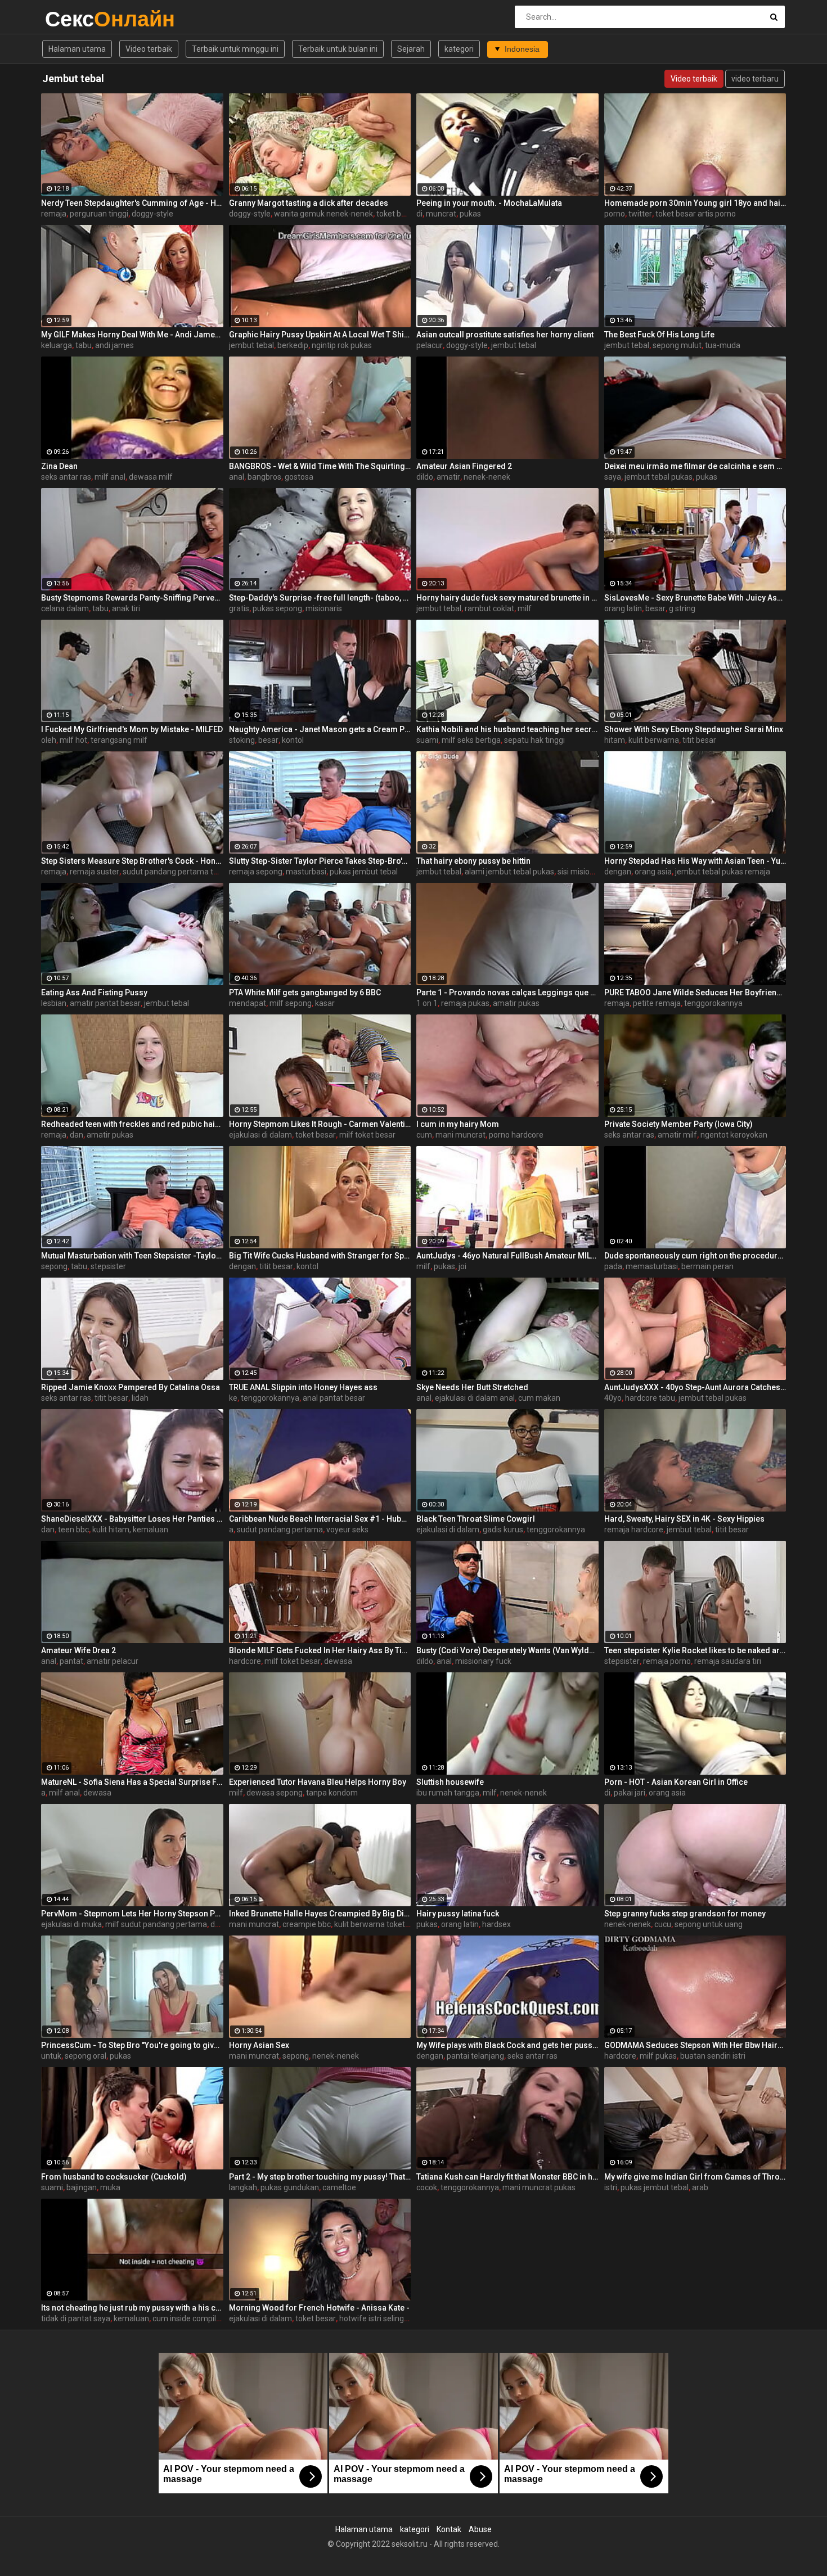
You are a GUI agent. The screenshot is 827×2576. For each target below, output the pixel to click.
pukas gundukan (290, 2187)
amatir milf (677, 1135)
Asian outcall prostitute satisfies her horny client (505, 335)
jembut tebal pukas (659, 477)
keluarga (57, 345)
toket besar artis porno (696, 214)
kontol (293, 740)
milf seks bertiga (471, 740)
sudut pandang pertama (280, 1530)
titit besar (699, 740)
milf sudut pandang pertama (156, 1924)
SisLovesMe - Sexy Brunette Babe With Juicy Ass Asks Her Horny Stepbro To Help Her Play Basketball (695, 598)
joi (462, 1266)
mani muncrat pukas (539, 2187)
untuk (51, 2056)
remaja (54, 214)
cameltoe (339, 2187)
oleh (49, 740)
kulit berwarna (654, 740)
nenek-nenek (487, 477)
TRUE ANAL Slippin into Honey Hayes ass (303, 1387)
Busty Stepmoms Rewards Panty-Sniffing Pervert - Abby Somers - (132, 598)
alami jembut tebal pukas (509, 872)
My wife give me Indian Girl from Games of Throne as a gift (695, 2177)
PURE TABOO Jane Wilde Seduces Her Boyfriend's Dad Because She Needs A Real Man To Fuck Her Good (695, 992)
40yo (613, 1398)
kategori (459, 49)
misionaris (324, 608)
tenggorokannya (713, 1003)
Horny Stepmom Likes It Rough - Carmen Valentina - (320, 1124)
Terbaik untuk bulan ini (338, 49)
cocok (427, 2187)
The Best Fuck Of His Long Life (659, 335)
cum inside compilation (193, 2318)
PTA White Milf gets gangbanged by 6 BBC (305, 992)
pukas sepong (277, 608)
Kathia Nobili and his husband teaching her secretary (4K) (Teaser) (507, 729)
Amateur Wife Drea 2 (78, 1650)
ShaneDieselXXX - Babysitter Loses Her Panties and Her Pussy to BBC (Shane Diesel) (132, 1519)
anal (237, 477)
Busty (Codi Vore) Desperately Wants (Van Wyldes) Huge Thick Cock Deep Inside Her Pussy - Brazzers (507, 1650)
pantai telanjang (475, 2056)
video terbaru (755, 79)
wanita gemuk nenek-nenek (323, 214)
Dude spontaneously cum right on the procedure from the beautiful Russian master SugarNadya (695, 1256)
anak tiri (126, 608)
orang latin (623, 608)
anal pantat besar (334, 1398)
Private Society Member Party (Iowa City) (678, 1124)
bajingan (82, 2187)
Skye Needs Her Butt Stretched (472, 1387)
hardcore (245, 1661)
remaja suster (95, 872)
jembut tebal (251, 345)
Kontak (449, 2529)
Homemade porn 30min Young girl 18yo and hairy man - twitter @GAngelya (695, 203)
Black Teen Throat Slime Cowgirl (476, 1519)
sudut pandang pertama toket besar (187, 872)
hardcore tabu (650, 1398)
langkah (243, 2187)
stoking (242, 740)
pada (613, 1266)
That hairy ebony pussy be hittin (473, 861)
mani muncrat (460, 1135)
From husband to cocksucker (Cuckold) (114, 2177)
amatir (448, 477)
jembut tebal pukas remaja (723, 872)
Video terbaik (149, 49)
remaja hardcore (634, 1530)
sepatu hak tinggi (534, 740)
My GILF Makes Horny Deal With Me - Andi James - (132, 335)
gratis (239, 608)
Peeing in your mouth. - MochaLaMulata (489, 203)
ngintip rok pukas (342, 345)
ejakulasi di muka (71, 1924)
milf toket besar (367, 1135)
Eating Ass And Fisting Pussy (94, 992)
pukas (470, 214)
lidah (140, 1398)
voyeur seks (347, 1530)
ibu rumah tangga (448, 1793)
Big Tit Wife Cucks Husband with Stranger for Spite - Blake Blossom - (320, 1256)
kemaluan (131, 2318)
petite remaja (657, 1003)
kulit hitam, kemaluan (130, 1530)
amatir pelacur (113, 1661)
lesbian (54, 1003)
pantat (71, 1661)
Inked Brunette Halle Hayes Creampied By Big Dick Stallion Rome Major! (320, 1914)
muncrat (441, 214)
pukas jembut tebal (364, 872)
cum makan (539, 1398)
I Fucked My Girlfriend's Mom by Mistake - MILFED (132, 729)
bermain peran (707, 1266)
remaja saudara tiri (728, 1661)
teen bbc (73, 1530)
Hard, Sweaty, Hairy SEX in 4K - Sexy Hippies (684, 1519)
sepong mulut (677, 345)
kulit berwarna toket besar (381, 1924)
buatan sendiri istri (713, 2056)
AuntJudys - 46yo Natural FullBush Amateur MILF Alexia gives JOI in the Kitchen (507, 1256)
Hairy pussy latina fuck (458, 1914)
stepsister (108, 1266)
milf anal (110, 477)
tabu (84, 345)
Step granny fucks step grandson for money (685, 1914)
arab (700, 2187)
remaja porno (667, 1661)
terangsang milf (119, 740)
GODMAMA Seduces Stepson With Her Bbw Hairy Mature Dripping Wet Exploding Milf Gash (695, 2045)
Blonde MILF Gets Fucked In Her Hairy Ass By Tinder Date (320, 1650)
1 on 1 (427, 1003)
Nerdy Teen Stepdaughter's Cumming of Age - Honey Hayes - (132, 203)
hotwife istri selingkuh (378, 2318)
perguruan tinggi (99, 214)
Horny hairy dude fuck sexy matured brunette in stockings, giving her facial (507, 598)
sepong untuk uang (709, 1924)
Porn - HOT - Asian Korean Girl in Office (676, 1782)
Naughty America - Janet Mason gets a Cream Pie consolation (320, 729)
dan (77, 1135)
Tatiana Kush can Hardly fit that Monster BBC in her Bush (507, 2177)
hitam (615, 740)
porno (615, 214)
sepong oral (86, 2056)
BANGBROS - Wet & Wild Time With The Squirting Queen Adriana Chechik (320, 466)
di (419, 214)
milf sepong (291, 1003)
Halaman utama (77, 49)
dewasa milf (151, 477)
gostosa (299, 477)
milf (525, 608)
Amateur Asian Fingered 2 (464, 466)
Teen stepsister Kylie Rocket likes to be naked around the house (695, 1650)
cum (424, 1135)
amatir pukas (516, 1003)
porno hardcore (516, 1135)
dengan (618, 872)
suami (427, 740)
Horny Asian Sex (259, 2045)
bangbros (264, 477)
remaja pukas (465, 1003)
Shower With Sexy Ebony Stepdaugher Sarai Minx (694, 729)
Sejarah (411, 49)
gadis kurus (503, 1530)
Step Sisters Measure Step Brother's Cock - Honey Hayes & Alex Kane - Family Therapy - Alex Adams (132, 861)
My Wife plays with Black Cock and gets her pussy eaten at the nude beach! (507, 2045)
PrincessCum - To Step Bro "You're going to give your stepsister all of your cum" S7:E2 (132, 2045)
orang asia (653, 872)
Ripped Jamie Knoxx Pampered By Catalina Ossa (131, 1387)
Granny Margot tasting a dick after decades (309, 203)
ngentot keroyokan (734, 1135)
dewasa (338, 1661)
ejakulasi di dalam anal (475, 1398)
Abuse (480, 2529)
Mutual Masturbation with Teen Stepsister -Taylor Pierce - (132, 1256)
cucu (663, 1924)
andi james (114, 345)
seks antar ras (66, 477)
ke (233, 1398)
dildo (425, 477)
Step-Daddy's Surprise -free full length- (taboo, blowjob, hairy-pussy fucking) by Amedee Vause (320, 598)
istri (611, 2187)
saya (613, 477)
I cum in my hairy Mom (458, 1124)
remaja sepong (256, 872)
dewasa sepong (275, 1793)
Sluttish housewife (450, 1782)
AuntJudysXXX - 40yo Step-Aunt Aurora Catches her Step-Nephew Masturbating (695, 1387)
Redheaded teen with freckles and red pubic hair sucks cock (132, 1124)
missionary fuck (483, 1661)
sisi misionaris (582, 872)
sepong (54, 1266)
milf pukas (658, 2056)
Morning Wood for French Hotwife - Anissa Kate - (319, 2308)
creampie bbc (307, 1924)
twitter (640, 214)
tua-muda (723, 345)
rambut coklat (489, 608)
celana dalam (65, 608)
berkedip (293, 345)
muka (110, 2187)
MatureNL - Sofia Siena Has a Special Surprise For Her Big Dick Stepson (132, 1782)
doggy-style (152, 214)
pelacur (430, 345)
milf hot (73, 740)
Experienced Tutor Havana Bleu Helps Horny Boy (318, 1782)
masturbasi (306, 872)
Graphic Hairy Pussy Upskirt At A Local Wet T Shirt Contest (320, 335)
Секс (75, 19)
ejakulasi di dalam (260, 1135)
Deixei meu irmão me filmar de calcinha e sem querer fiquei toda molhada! (695, 466)
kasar (325, 1003)
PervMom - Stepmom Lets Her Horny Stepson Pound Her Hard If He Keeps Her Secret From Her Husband (132, 1914)
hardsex (496, 1924)
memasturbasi (652, 1266)
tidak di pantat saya (76, 2318)
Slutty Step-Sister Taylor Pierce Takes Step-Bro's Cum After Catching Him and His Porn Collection (320, 861)
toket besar (397, 214)
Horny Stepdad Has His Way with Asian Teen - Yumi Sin (695, 861)
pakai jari (630, 1793)
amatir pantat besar (105, 1003)
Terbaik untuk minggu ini (235, 49)
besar (655, 608)
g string (682, 608)
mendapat (248, 1003)
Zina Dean (59, 466)
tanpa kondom (332, 1793)
